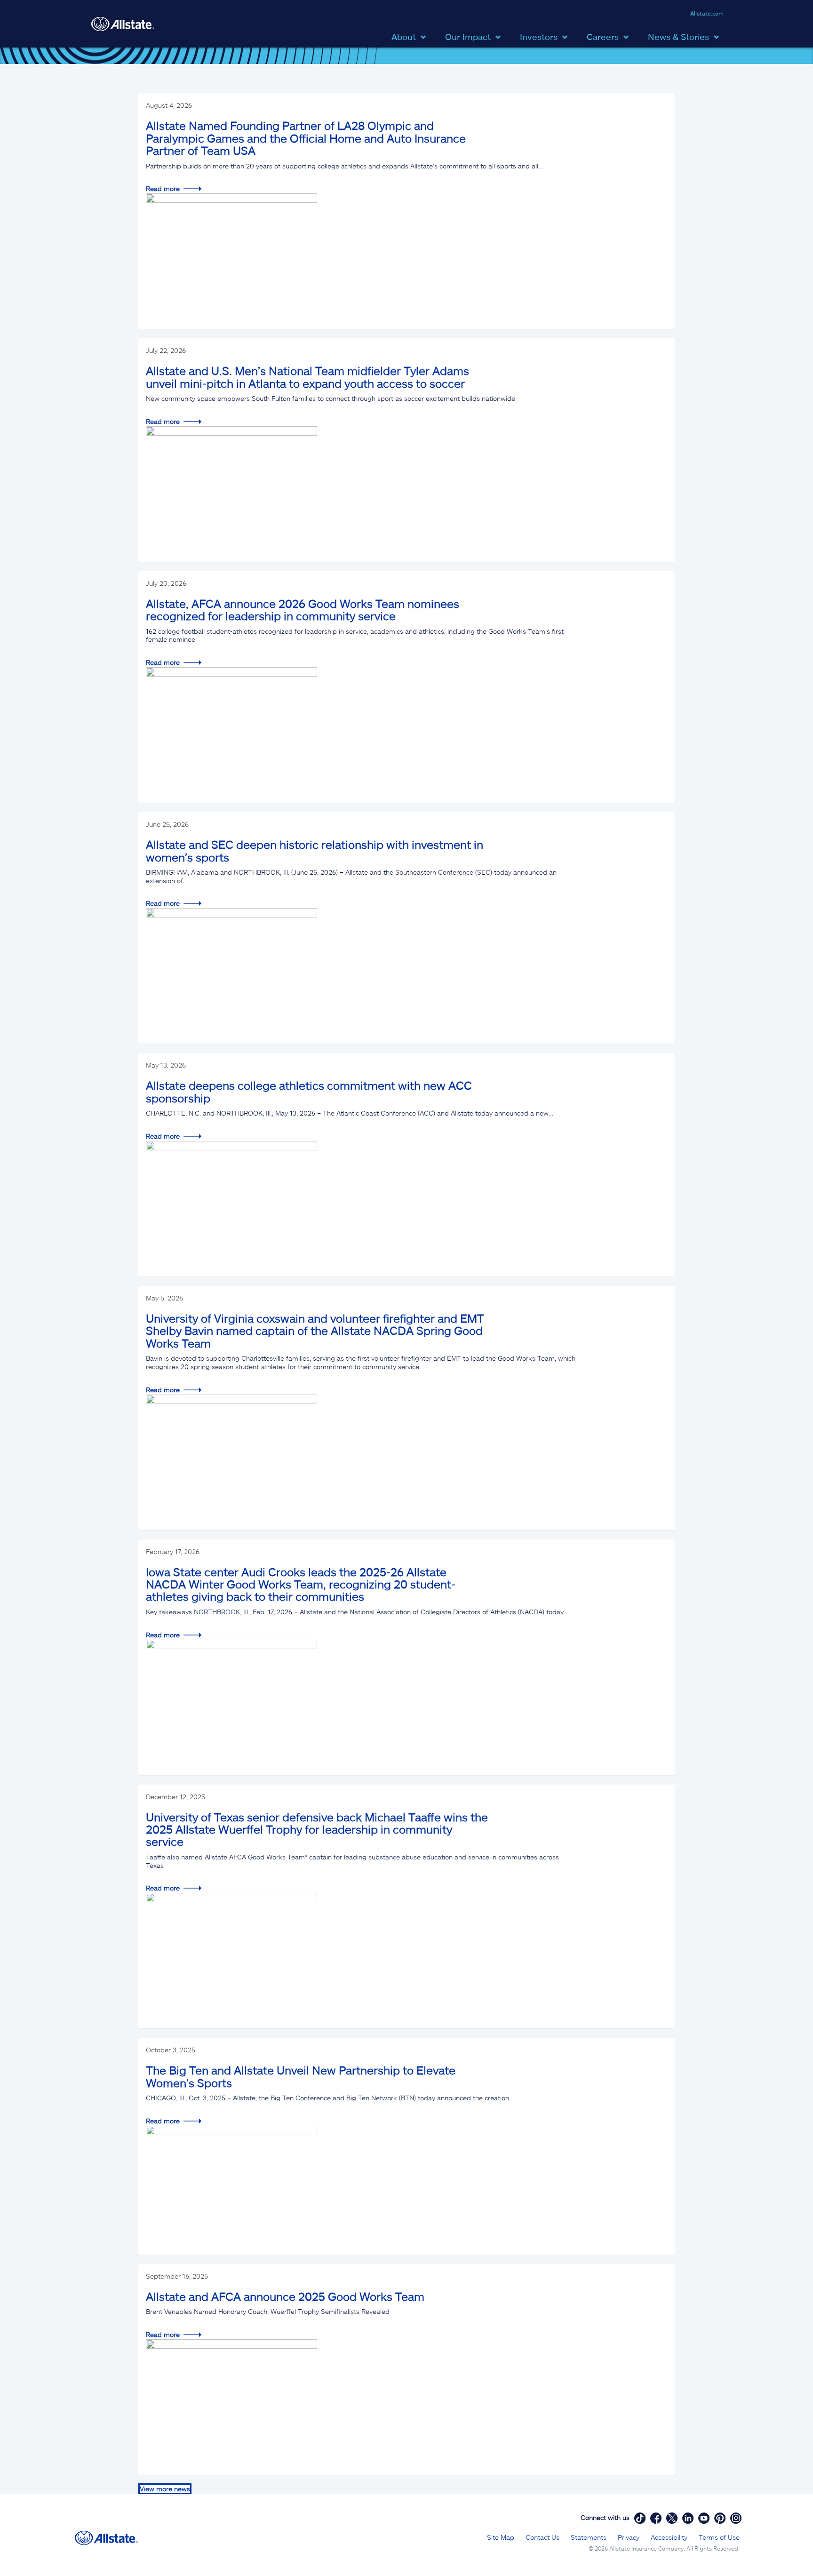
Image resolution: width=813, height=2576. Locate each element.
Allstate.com (707, 13)
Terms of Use (719, 2537)
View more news (165, 2489)
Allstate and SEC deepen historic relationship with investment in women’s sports (315, 850)
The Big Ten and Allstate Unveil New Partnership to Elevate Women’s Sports (301, 2076)
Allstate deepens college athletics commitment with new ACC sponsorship (309, 1091)
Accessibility (669, 2537)
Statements (589, 2537)
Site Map (501, 2537)
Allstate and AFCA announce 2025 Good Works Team (285, 2296)
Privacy (629, 2537)
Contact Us (542, 2537)
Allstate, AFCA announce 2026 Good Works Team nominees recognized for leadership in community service (303, 610)
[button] (411, 36)
